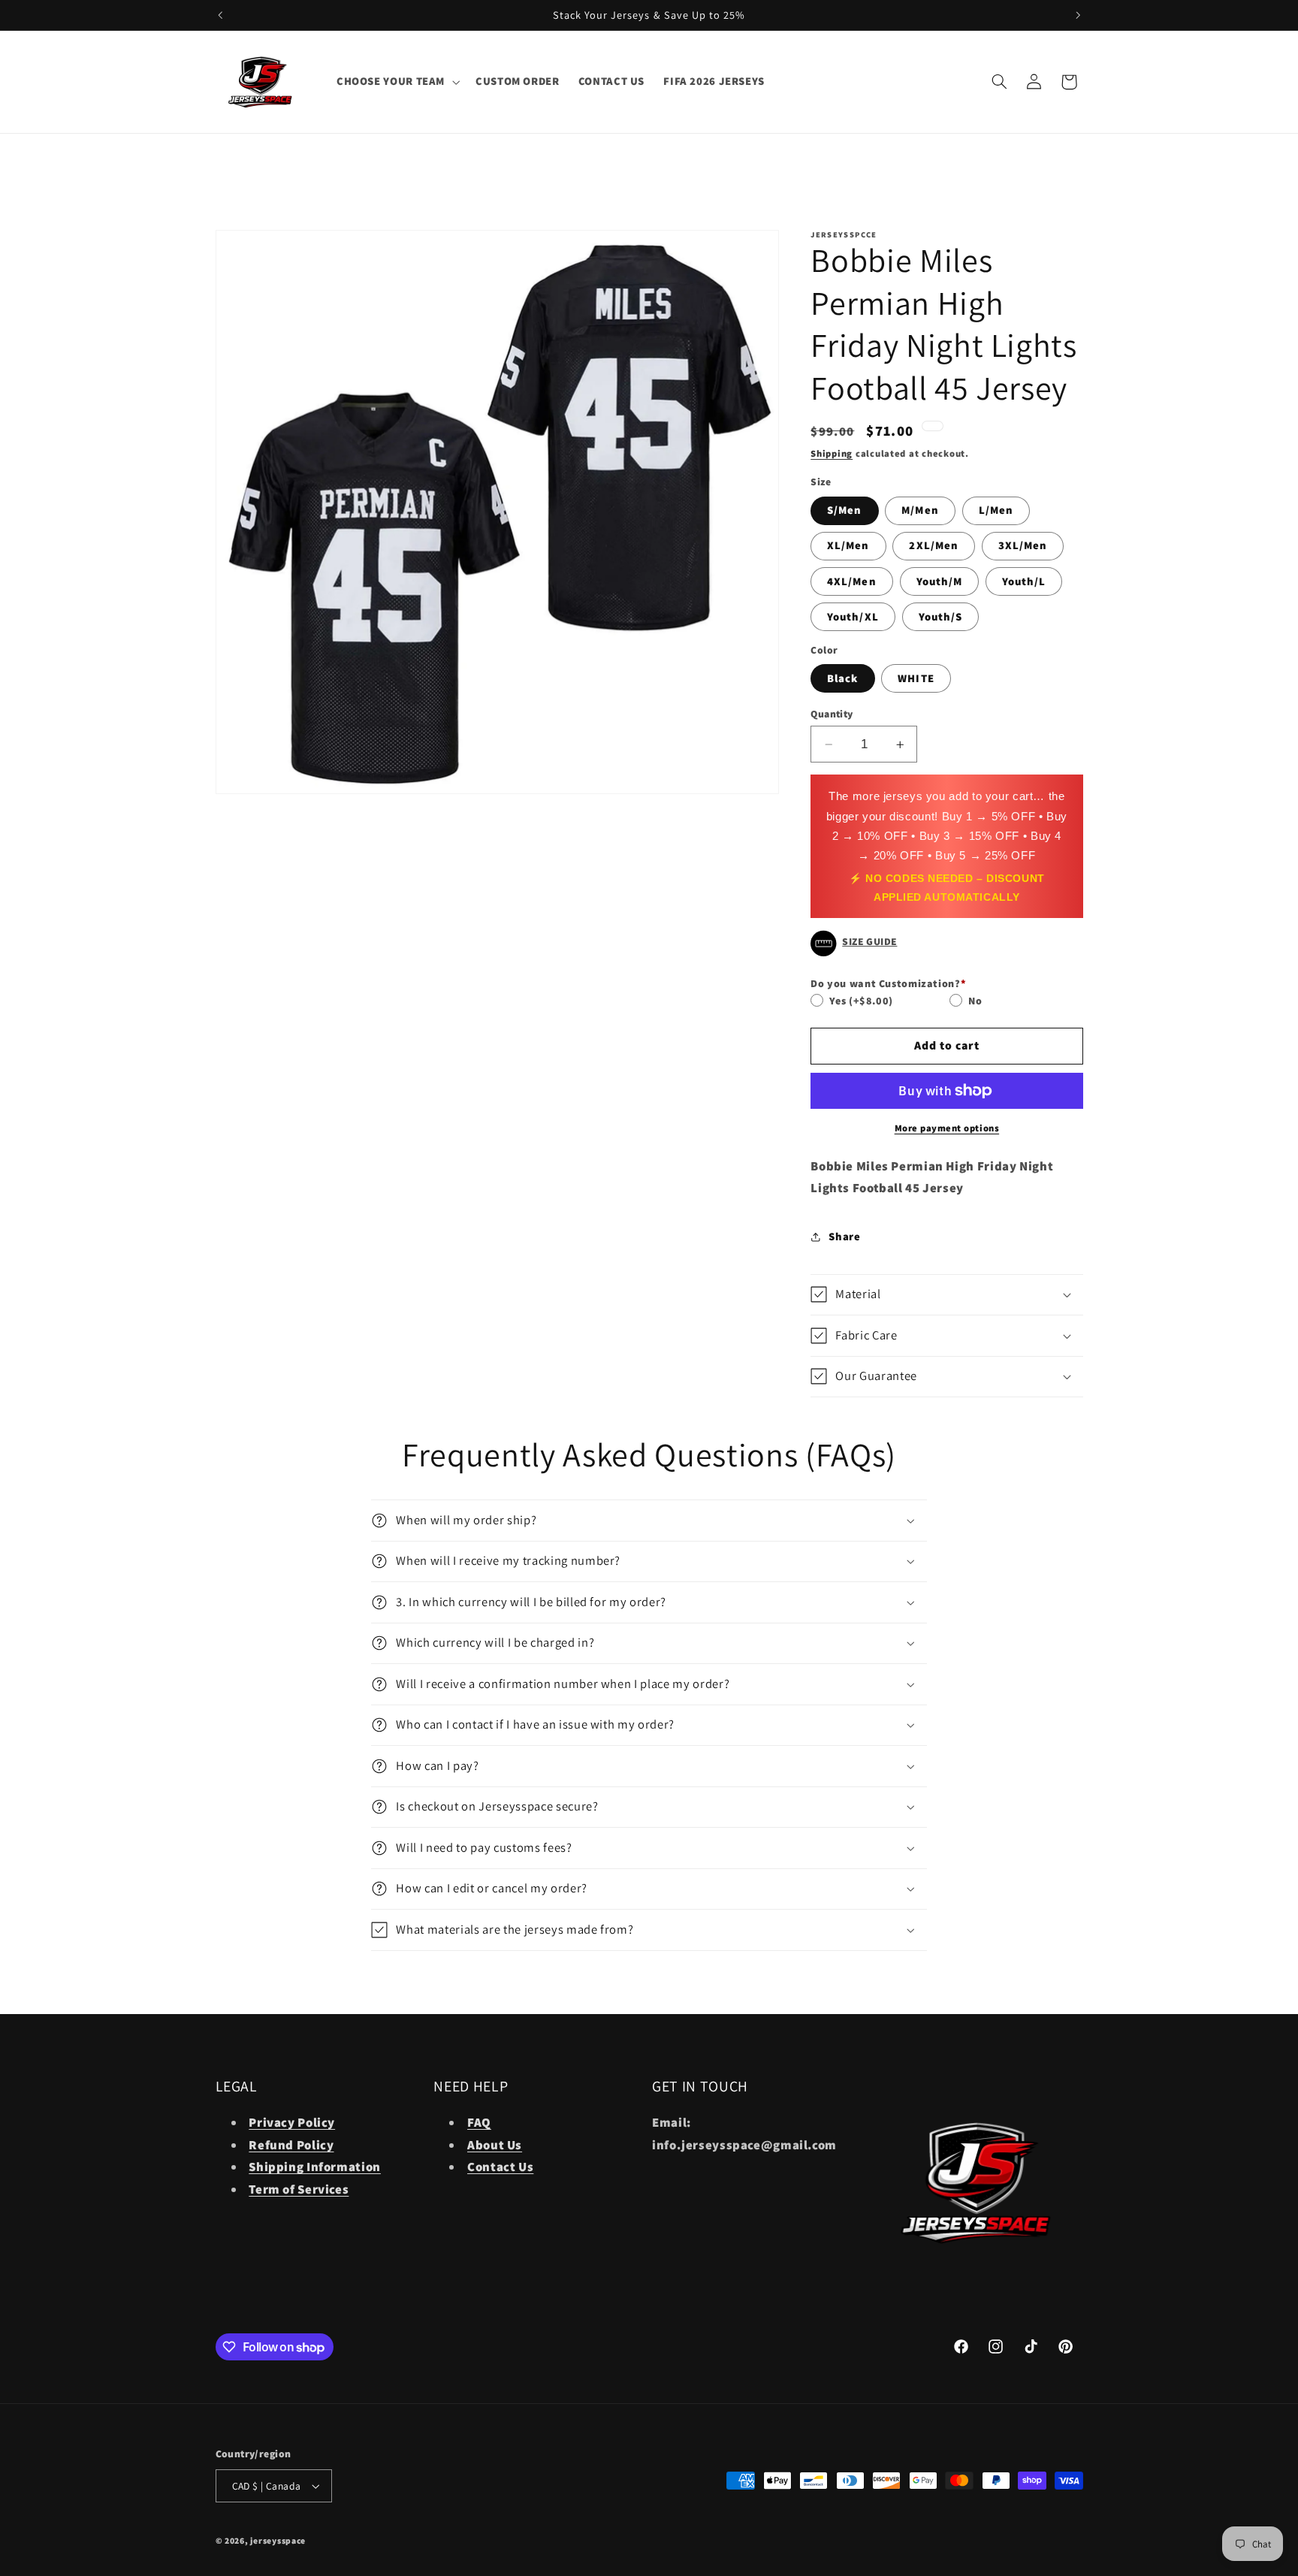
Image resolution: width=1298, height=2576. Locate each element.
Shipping (832, 453)
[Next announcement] (1078, 15)
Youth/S (940, 616)
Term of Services (299, 2189)
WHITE (916, 678)
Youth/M (939, 581)
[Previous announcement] (220, 15)
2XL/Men (933, 545)
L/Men (996, 510)
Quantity (832, 714)
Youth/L (1024, 581)
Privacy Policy (292, 2122)
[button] (396, 82)
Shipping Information (315, 2167)
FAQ (479, 2122)
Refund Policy (291, 2145)
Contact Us (500, 2167)
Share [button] (844, 1236)
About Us (495, 2145)
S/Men (844, 510)
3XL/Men (1023, 545)
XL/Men (848, 545)
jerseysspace (278, 2540)
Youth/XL (853, 616)
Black (842, 678)
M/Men (920, 510)
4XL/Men (851, 581)
